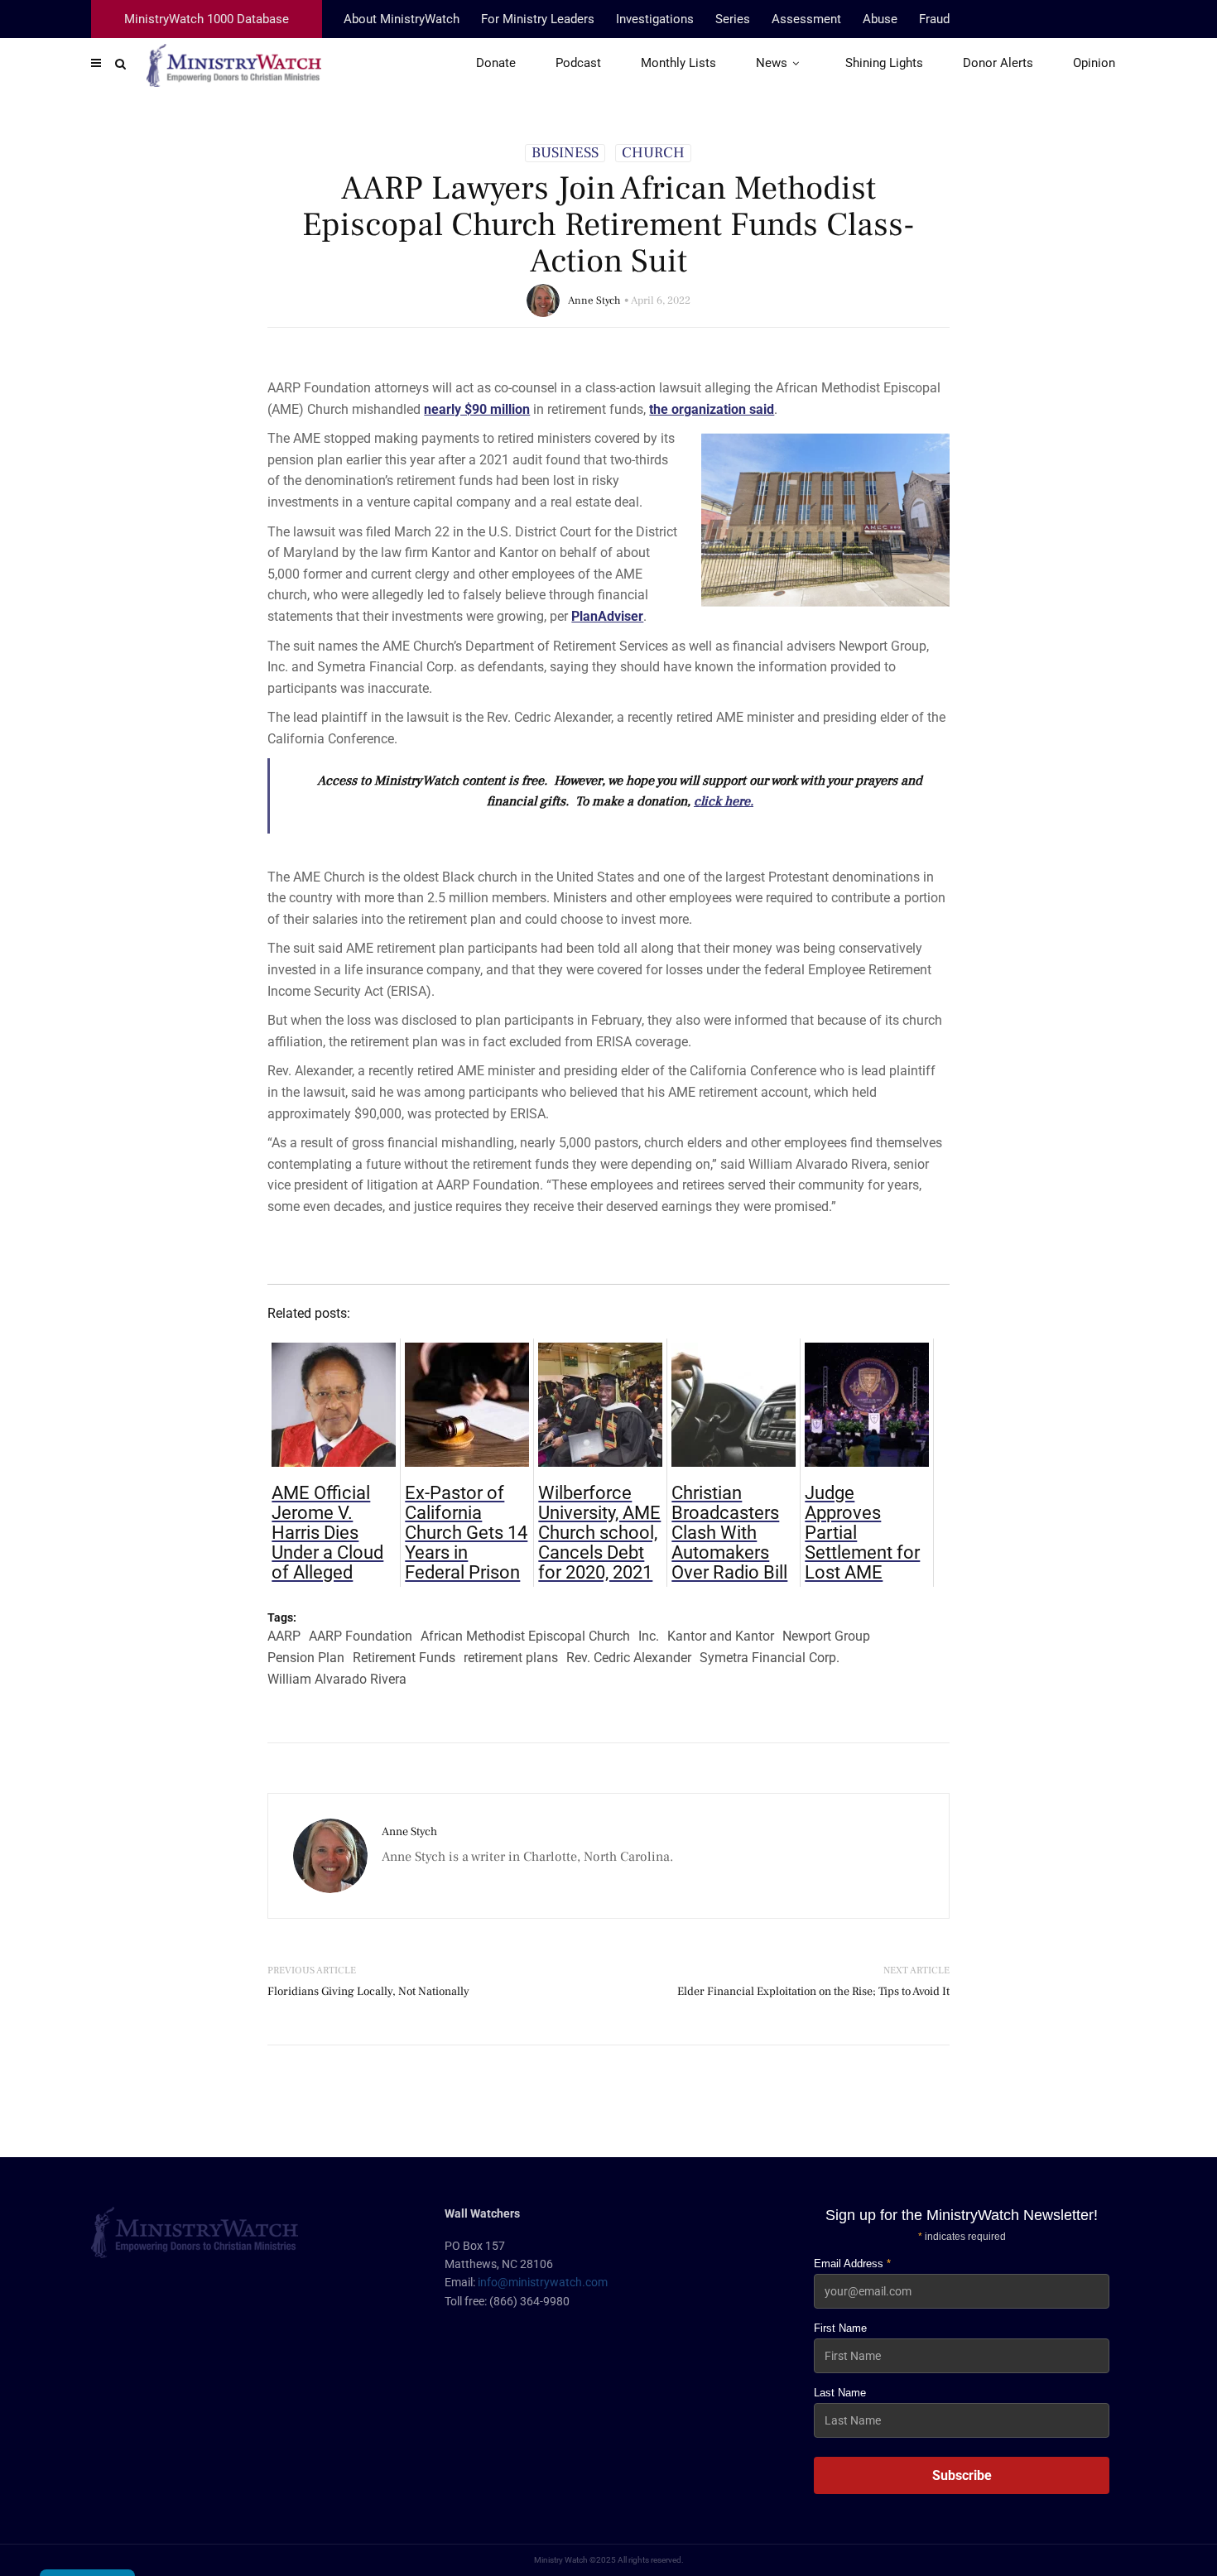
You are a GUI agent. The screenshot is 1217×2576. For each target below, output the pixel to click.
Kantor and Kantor (721, 1636)
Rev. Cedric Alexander (629, 1658)
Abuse (880, 19)
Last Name (840, 2393)
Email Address (852, 2264)
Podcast (578, 63)
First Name (840, 2328)
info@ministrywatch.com (543, 2282)
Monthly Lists (678, 63)
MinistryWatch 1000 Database (207, 19)
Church (653, 153)
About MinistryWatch (402, 19)
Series (733, 19)
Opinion (1094, 63)
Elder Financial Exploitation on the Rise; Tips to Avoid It (813, 1992)
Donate (496, 63)
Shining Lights (884, 63)
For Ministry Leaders (538, 19)
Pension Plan (306, 1658)
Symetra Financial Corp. (770, 1658)
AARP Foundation (361, 1636)
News (772, 63)
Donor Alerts (998, 63)
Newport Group (826, 1636)
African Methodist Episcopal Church (525, 1636)
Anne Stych (594, 300)
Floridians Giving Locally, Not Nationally (368, 1992)
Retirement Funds (404, 1658)
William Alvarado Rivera (337, 1679)
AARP (284, 1636)
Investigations (655, 19)
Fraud (934, 19)
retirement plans (511, 1658)
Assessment (806, 19)
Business (565, 153)
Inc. (649, 1636)
